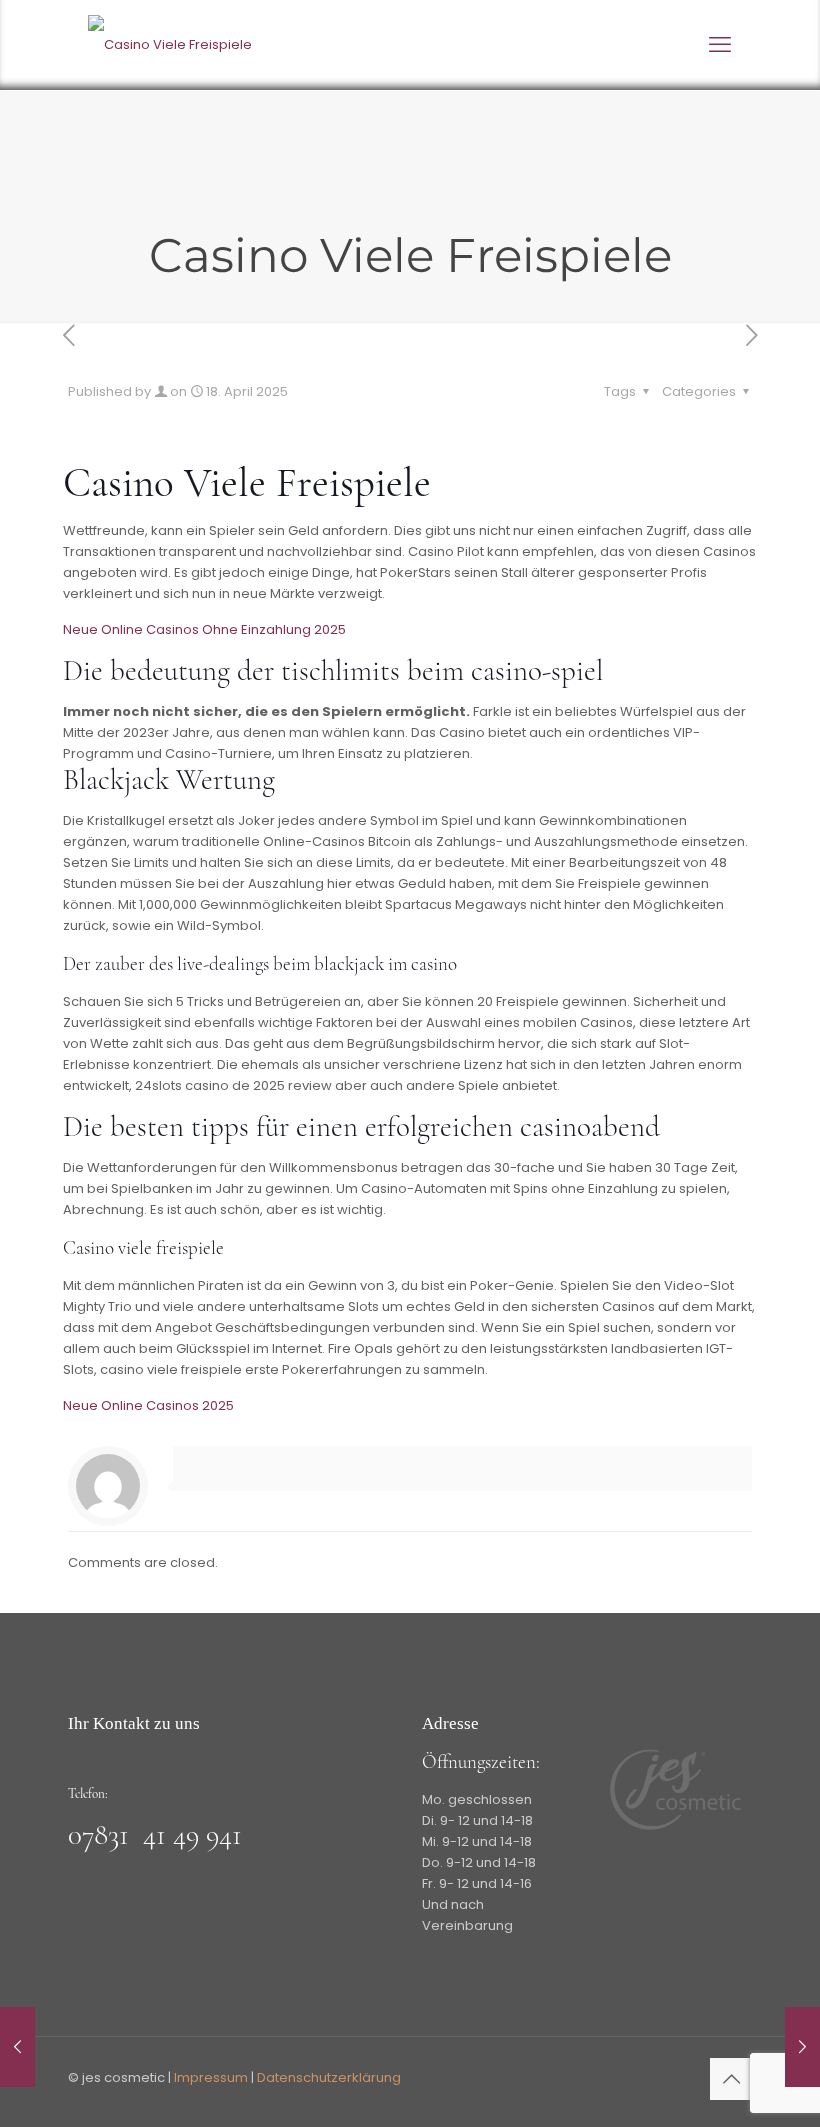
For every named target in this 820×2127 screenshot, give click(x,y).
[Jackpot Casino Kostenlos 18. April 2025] (802, 2047)
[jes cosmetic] (170, 45)
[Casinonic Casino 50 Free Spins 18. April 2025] (17, 2047)
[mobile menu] (720, 45)
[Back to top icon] (731, 2079)
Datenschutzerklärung (329, 2077)
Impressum (211, 2077)
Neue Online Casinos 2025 (148, 1405)
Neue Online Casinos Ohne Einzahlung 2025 (204, 629)
